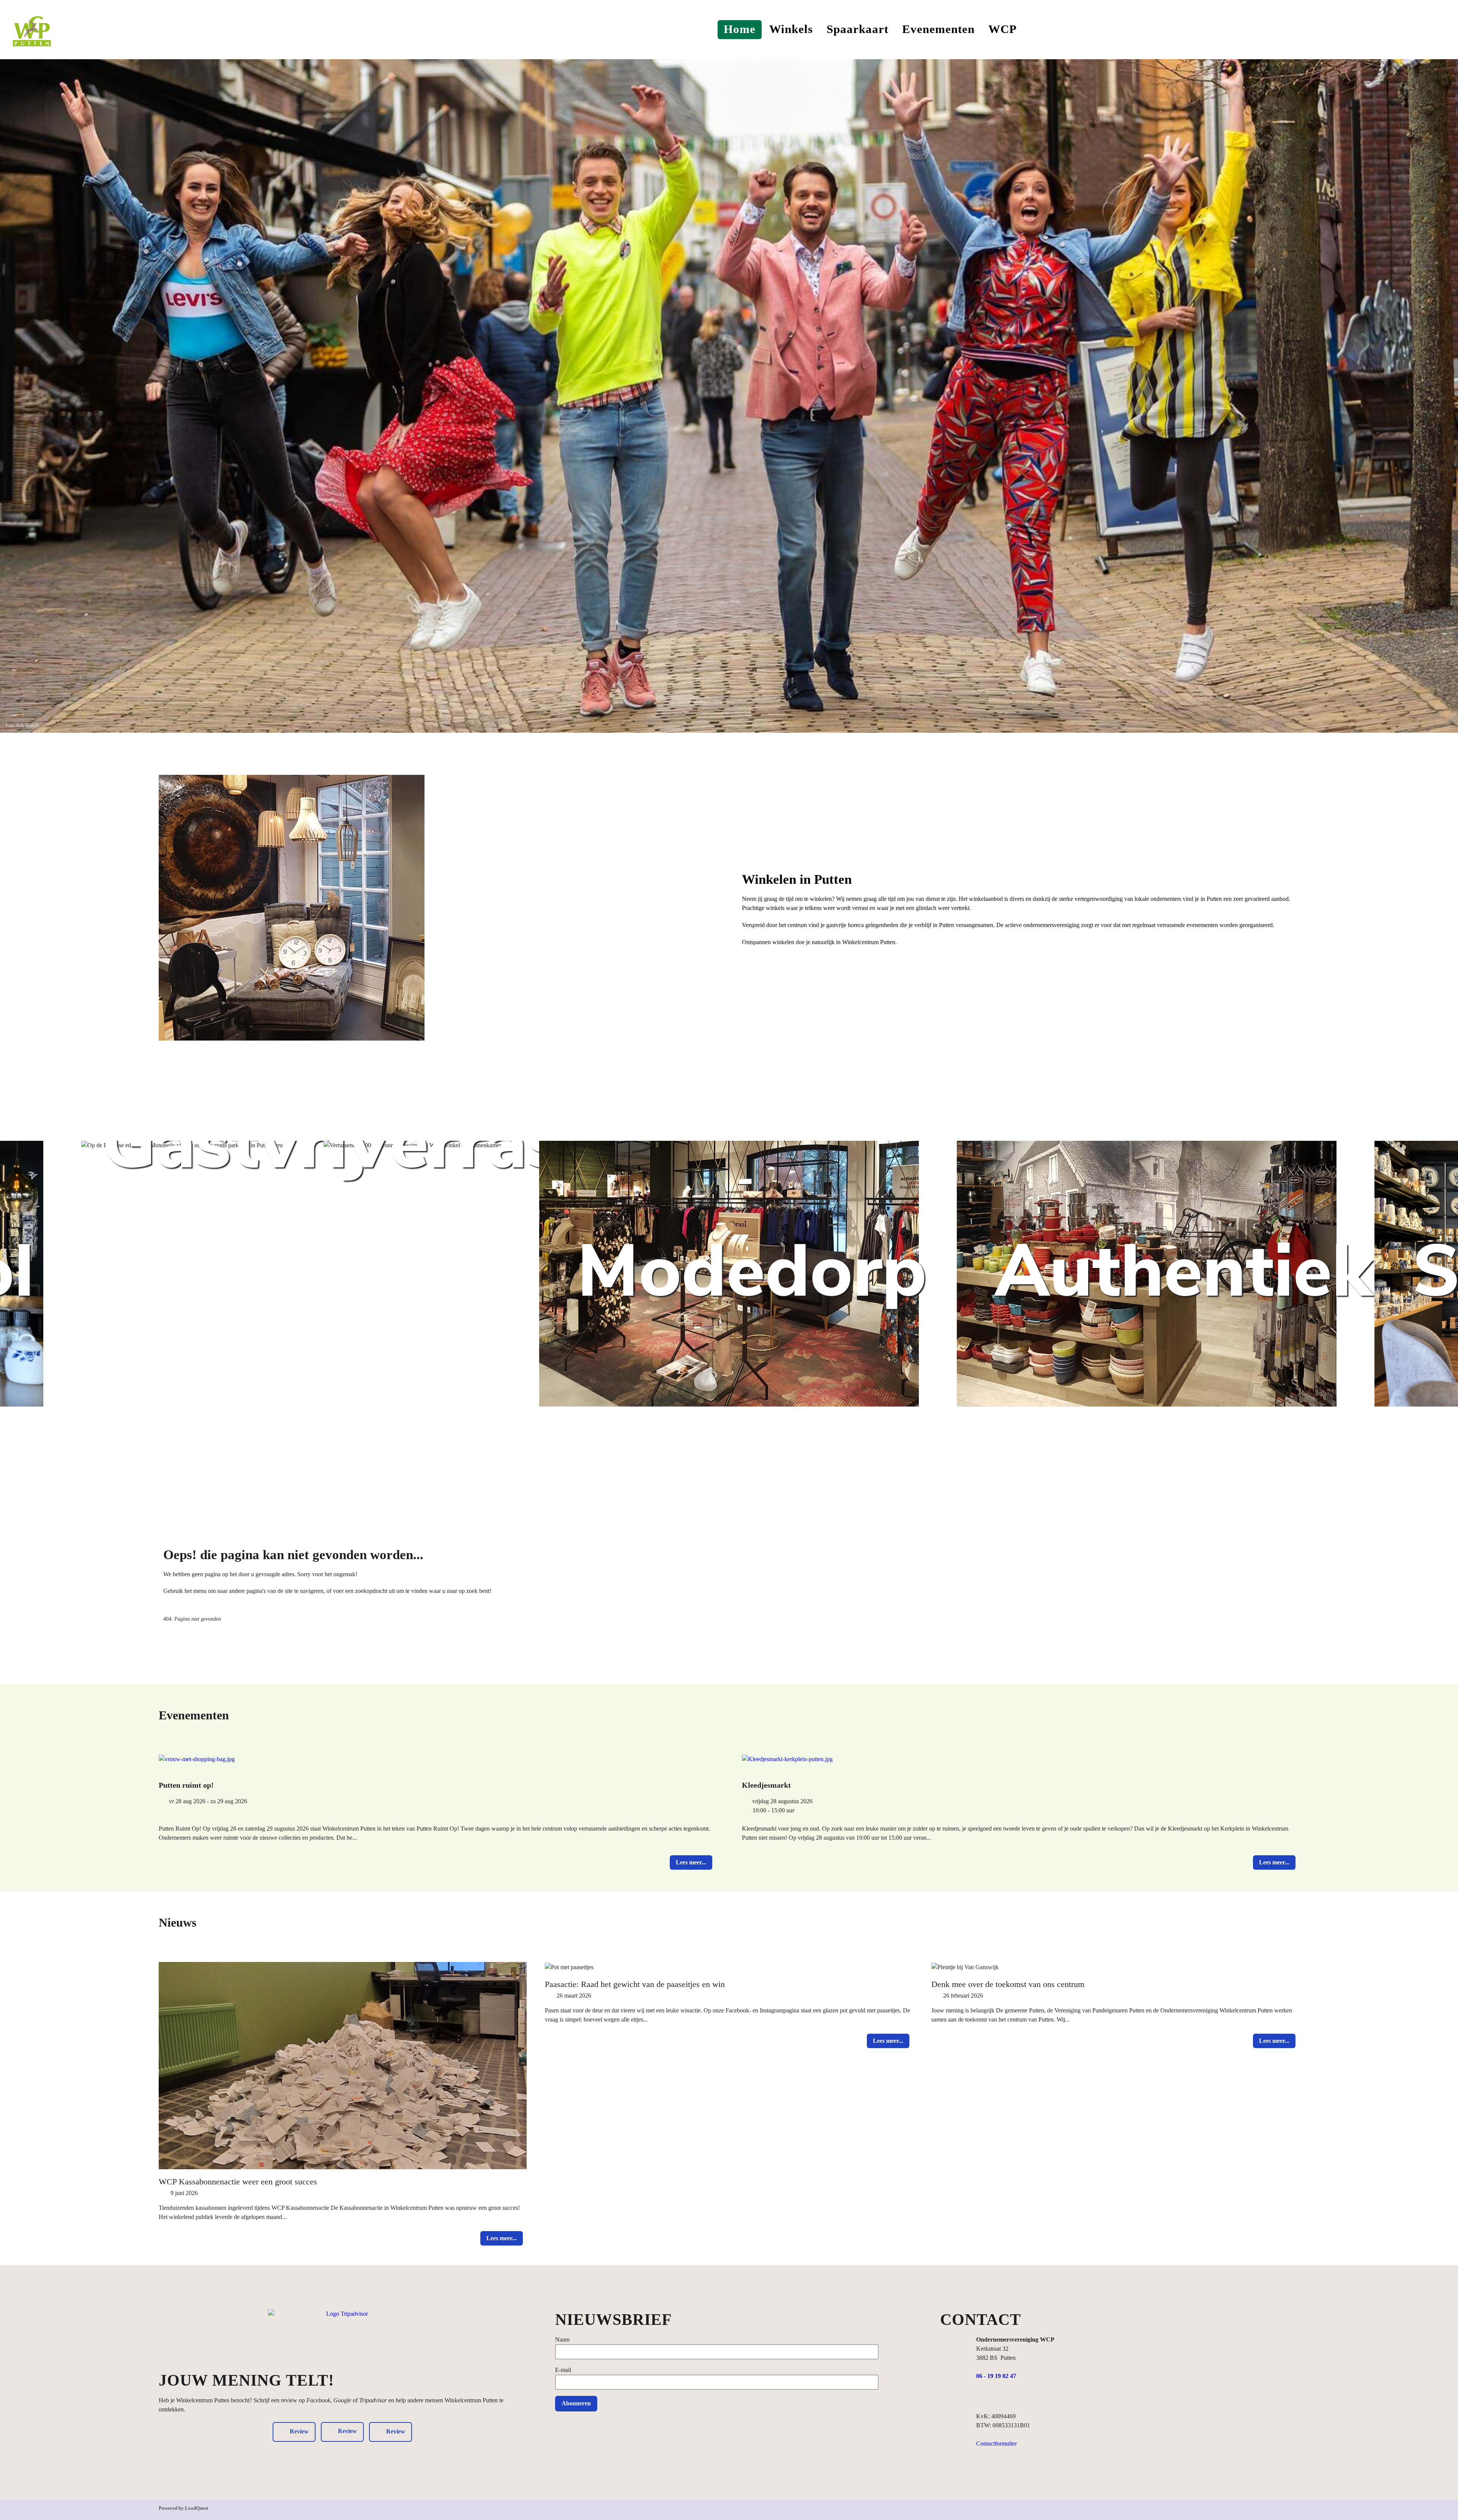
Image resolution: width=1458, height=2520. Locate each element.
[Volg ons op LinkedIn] (1011, 2398)
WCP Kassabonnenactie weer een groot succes (238, 2182)
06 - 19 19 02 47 (996, 2376)
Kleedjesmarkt (766, 1785)
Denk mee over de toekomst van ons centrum (1008, 1984)
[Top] (1295, 2511)
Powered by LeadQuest (183, 2508)
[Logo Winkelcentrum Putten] (32, 29)
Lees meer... (691, 1862)
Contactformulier (996, 2444)
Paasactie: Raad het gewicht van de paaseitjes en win (635, 1984)
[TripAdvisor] (344, 2337)
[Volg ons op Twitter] (1025, 2398)
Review (347, 2431)
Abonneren (576, 2403)
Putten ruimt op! (186, 1785)
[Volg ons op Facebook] (981, 2398)
